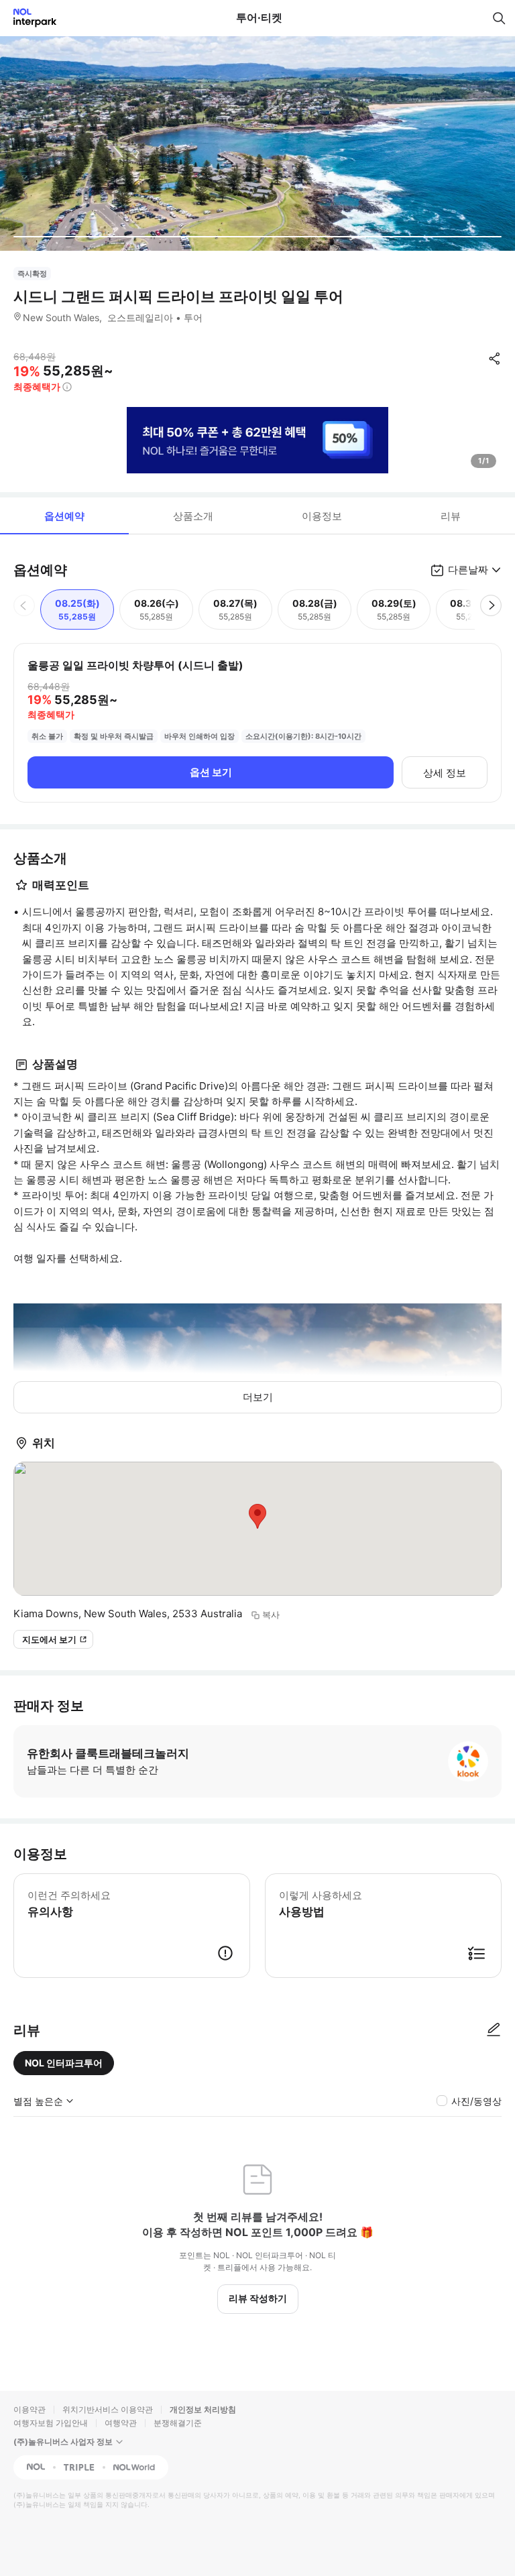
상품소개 (193, 516)
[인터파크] (29, 18)
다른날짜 (468, 570)
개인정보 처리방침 (203, 2409)
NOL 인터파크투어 (64, 2063)
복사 (271, 1615)
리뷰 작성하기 (258, 2298)
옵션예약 (64, 516)
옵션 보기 (211, 772)
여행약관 (121, 2423)
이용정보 (322, 516)
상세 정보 (445, 773)
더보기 (258, 1397)
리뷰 (451, 516)
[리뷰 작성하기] (494, 2030)
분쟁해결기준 (178, 2423)
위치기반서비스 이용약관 (108, 2409)
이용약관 (30, 2409)
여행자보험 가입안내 (51, 2423)
